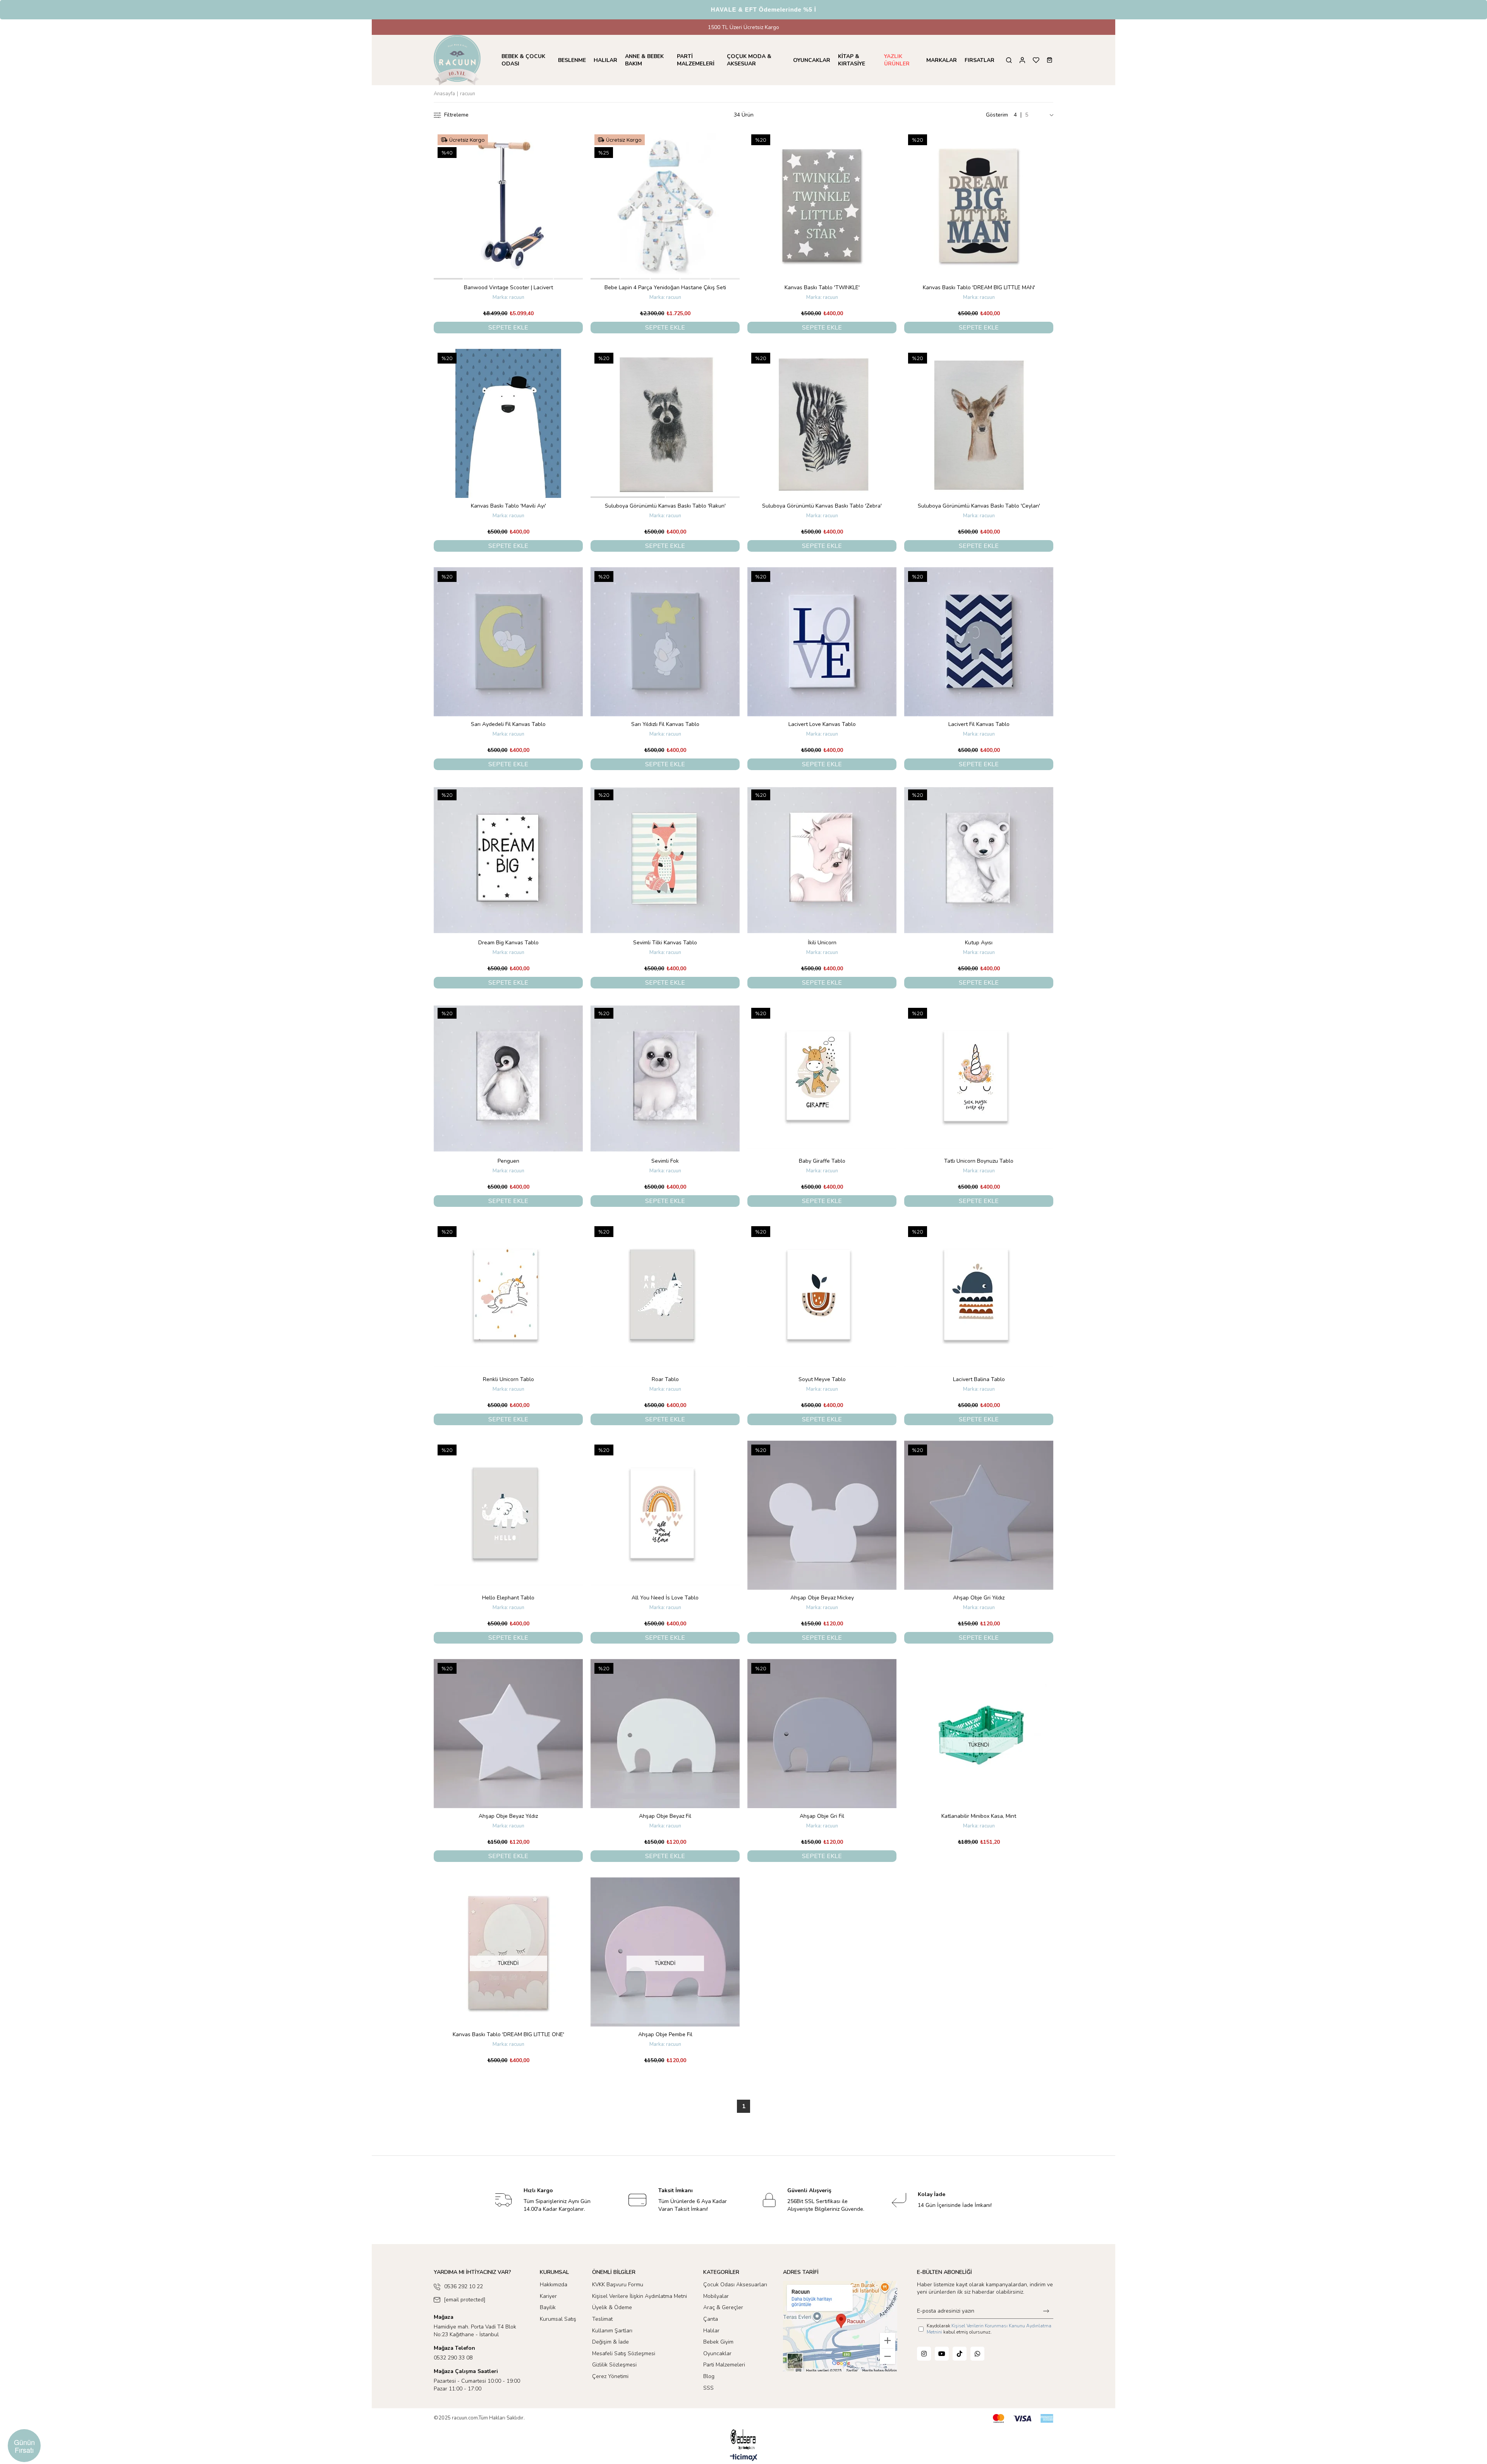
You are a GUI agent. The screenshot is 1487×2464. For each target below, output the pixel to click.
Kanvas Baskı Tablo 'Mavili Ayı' (508, 506)
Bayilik (548, 2307)
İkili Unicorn (822, 943)
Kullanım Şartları (612, 2331)
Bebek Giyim (718, 2342)
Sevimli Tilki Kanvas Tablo (665, 943)
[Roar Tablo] (665, 1297)
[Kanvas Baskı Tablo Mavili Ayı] (508, 423)
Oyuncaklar (717, 2353)
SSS (708, 2388)
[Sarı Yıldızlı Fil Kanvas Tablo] (665, 642)
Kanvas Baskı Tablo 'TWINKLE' (822, 287)
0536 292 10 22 (464, 2286)
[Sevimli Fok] (665, 1078)
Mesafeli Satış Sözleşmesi (624, 2353)
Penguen (508, 1161)
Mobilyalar (716, 2296)
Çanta (711, 2319)
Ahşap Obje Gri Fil (822, 1816)
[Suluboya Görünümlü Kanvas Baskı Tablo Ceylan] (979, 423)
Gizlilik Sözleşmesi (614, 2365)
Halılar (711, 2331)
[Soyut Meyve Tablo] (822, 1297)
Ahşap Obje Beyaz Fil (665, 1816)
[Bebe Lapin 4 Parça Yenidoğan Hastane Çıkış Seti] (665, 205)
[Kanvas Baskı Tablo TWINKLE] (822, 205)
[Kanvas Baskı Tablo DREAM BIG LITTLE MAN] (979, 205)
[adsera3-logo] (743, 2439)
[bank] (1023, 2419)
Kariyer (548, 2296)
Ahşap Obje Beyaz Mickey (822, 1598)
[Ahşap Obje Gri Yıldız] (979, 1515)
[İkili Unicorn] (822, 860)
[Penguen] (508, 1078)
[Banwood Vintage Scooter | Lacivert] (508, 205)
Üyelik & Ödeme (612, 2307)
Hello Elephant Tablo (508, 1598)
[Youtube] (942, 2354)
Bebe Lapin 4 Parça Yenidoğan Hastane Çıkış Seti (665, 287)
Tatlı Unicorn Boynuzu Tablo (979, 1161)
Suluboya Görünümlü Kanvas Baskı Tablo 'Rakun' (665, 506)
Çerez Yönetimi (610, 2376)
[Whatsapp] (977, 2354)
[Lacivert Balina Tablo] (979, 1297)
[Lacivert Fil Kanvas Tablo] (979, 642)
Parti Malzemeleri (724, 2365)
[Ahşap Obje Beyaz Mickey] (822, 1515)
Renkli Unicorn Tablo (508, 1379)
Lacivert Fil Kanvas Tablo (979, 724)
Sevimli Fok (665, 1161)
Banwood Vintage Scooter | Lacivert (508, 287)
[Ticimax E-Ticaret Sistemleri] (744, 2458)
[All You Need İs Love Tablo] (665, 1515)
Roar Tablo (665, 1379)
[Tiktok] (960, 2354)
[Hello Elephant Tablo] (508, 1515)
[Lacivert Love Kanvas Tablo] (822, 642)
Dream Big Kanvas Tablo (508, 943)
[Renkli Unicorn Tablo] (508, 1297)
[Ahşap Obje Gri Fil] (822, 1734)
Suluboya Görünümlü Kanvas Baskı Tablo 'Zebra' (822, 506)
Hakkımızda (554, 2285)
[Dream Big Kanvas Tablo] (508, 860)
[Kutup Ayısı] (979, 860)
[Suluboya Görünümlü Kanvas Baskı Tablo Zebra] (822, 423)
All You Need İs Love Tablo (665, 1598)
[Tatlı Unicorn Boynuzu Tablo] (979, 1078)
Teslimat (602, 2319)
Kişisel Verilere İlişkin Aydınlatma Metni (640, 2296)
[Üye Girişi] (1022, 60)
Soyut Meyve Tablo (822, 1379)
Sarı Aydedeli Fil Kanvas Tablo (508, 724)
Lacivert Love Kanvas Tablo (822, 724)
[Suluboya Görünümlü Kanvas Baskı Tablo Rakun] (665, 423)
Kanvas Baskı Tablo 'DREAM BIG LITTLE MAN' (979, 287)
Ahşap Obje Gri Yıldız (979, 1598)
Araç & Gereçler (723, 2307)
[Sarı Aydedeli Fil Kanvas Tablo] (508, 642)
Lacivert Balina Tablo (979, 1379)
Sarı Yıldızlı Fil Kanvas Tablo (665, 724)
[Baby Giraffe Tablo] (822, 1078)
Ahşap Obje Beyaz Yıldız (508, 1816)
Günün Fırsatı (24, 2446)
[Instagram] (924, 2354)
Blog (709, 2376)
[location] (840, 2326)
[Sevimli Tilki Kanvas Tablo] (665, 860)
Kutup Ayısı (979, 943)
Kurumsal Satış (558, 2319)
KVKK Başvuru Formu (618, 2285)
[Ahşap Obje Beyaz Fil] (665, 1734)
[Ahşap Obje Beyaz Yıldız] (508, 1734)
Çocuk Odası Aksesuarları (735, 2285)
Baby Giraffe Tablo (822, 1161)
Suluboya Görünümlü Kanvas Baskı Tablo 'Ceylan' (979, 506)
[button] (448, 279)
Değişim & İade (610, 2342)
